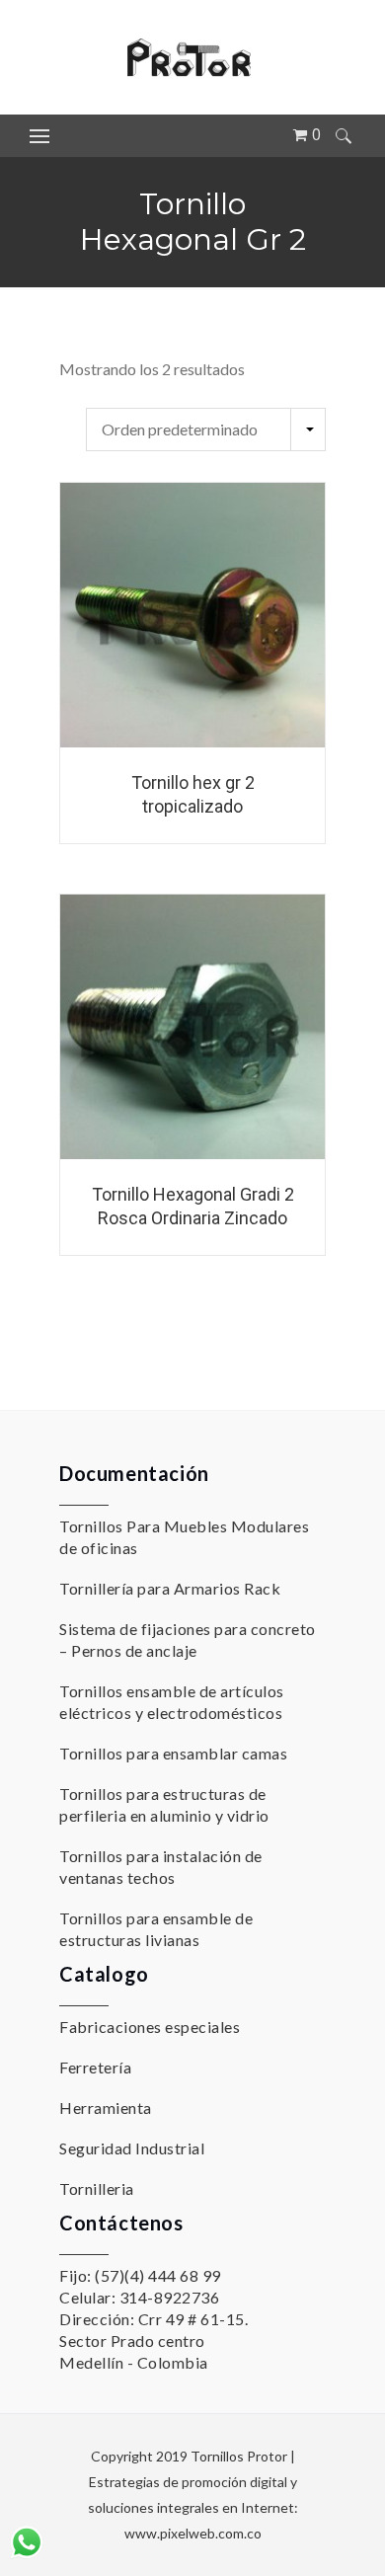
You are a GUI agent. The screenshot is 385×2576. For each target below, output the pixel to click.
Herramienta (106, 2108)
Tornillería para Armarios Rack (170, 1588)
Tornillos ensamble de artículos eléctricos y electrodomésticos (172, 1702)
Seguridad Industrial (132, 2148)
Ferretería (95, 2067)
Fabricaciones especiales (150, 2027)
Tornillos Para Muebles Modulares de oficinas (184, 1537)
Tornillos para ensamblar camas (173, 1753)
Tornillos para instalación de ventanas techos (161, 1867)
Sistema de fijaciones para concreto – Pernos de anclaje (188, 1639)
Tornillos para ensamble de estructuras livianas (156, 1929)
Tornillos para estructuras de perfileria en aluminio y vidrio (164, 1804)
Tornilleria (97, 2188)
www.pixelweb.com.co (193, 2533)
